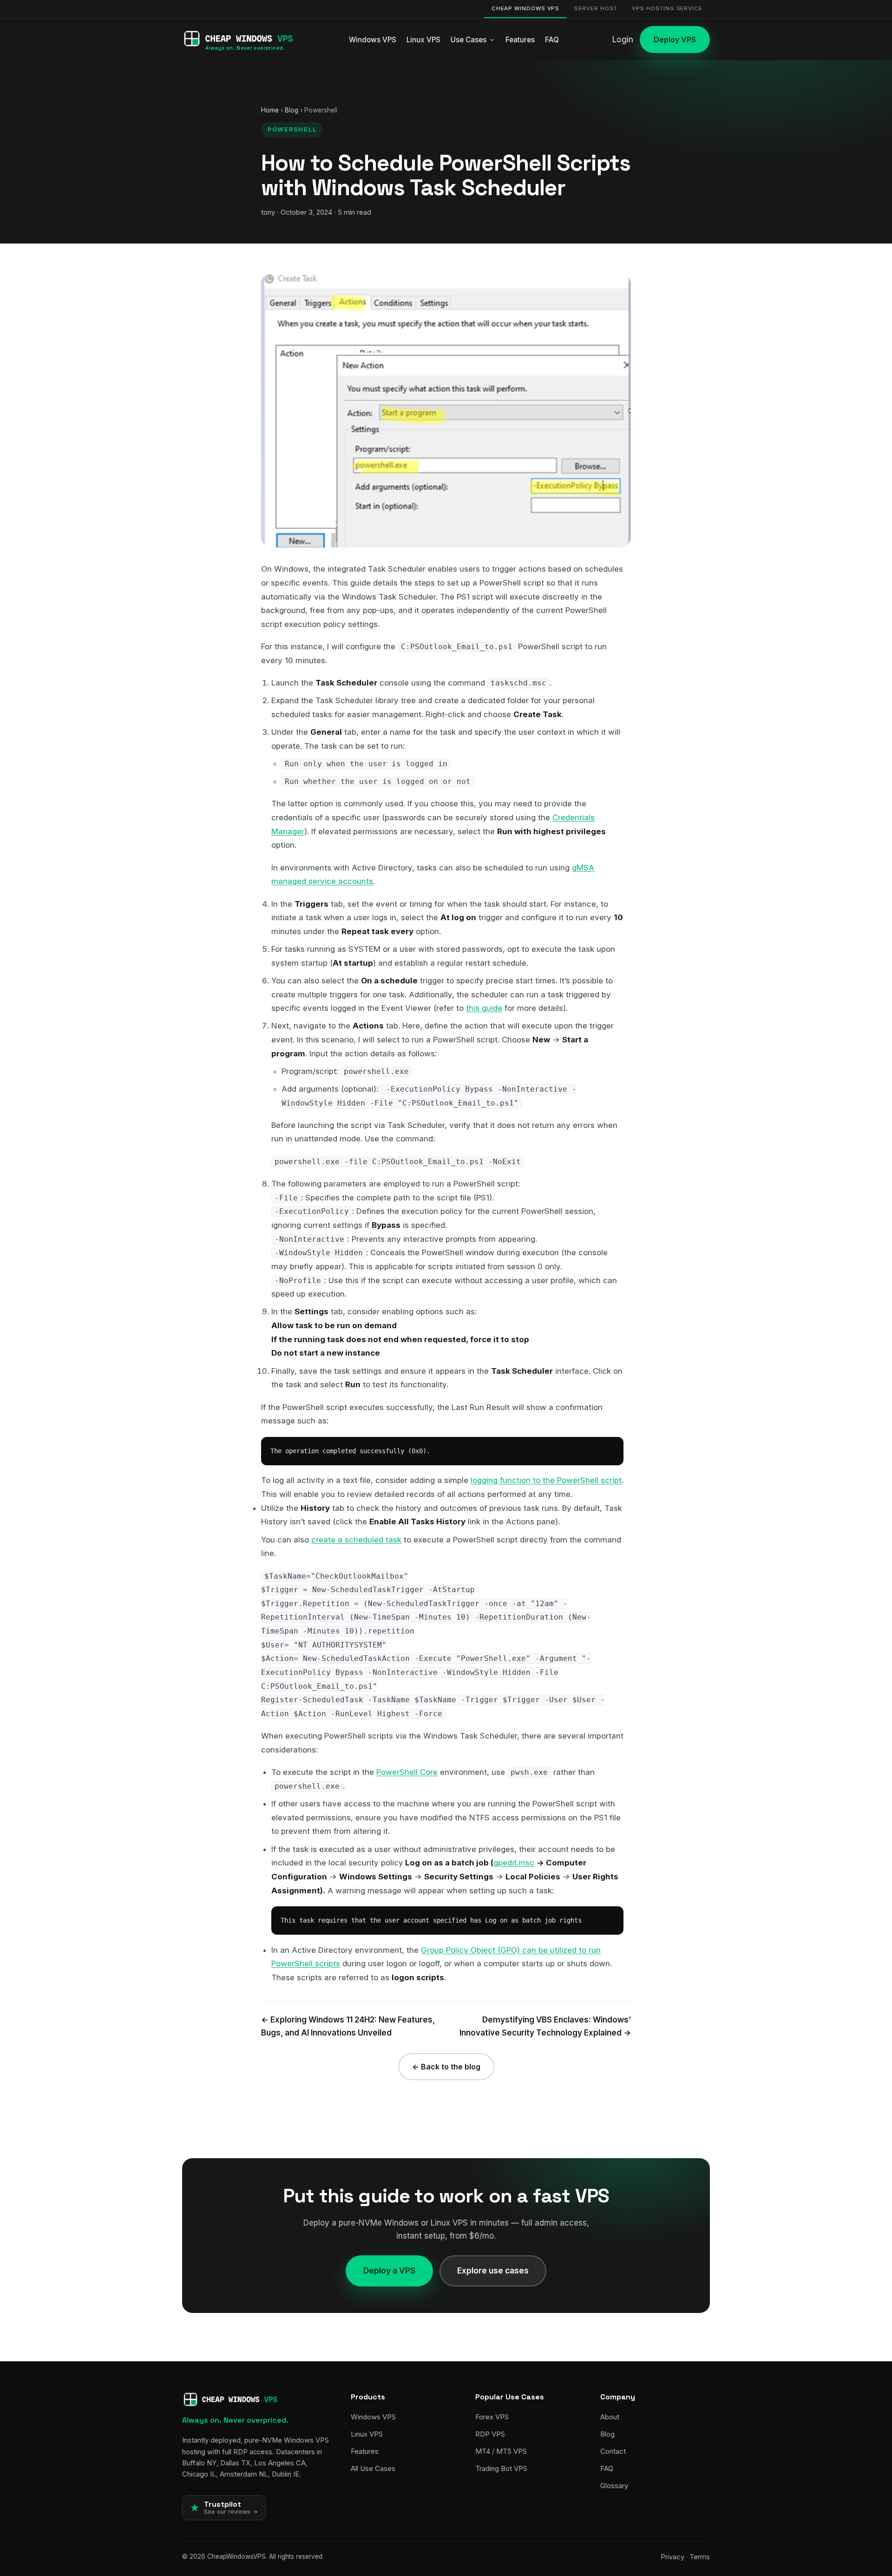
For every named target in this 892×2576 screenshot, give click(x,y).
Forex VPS (492, 2417)
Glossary (614, 2486)
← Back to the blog (446, 2067)
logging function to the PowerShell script (546, 1480)
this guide (484, 1008)
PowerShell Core (407, 1772)
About (610, 2417)
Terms (700, 2557)
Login (623, 40)
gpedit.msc (514, 1863)
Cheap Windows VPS (526, 8)
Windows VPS (373, 40)
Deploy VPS (675, 40)
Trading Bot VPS (501, 2468)
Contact (613, 2451)
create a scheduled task (356, 1540)
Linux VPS (423, 40)
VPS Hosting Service (667, 8)
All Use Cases (373, 2468)
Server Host (596, 8)
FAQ (552, 40)
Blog (292, 110)
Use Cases (469, 40)
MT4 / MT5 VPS (501, 2451)
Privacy (672, 2557)
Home (270, 110)
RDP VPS (490, 2434)
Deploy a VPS (389, 2270)
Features (520, 40)
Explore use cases (493, 2270)
